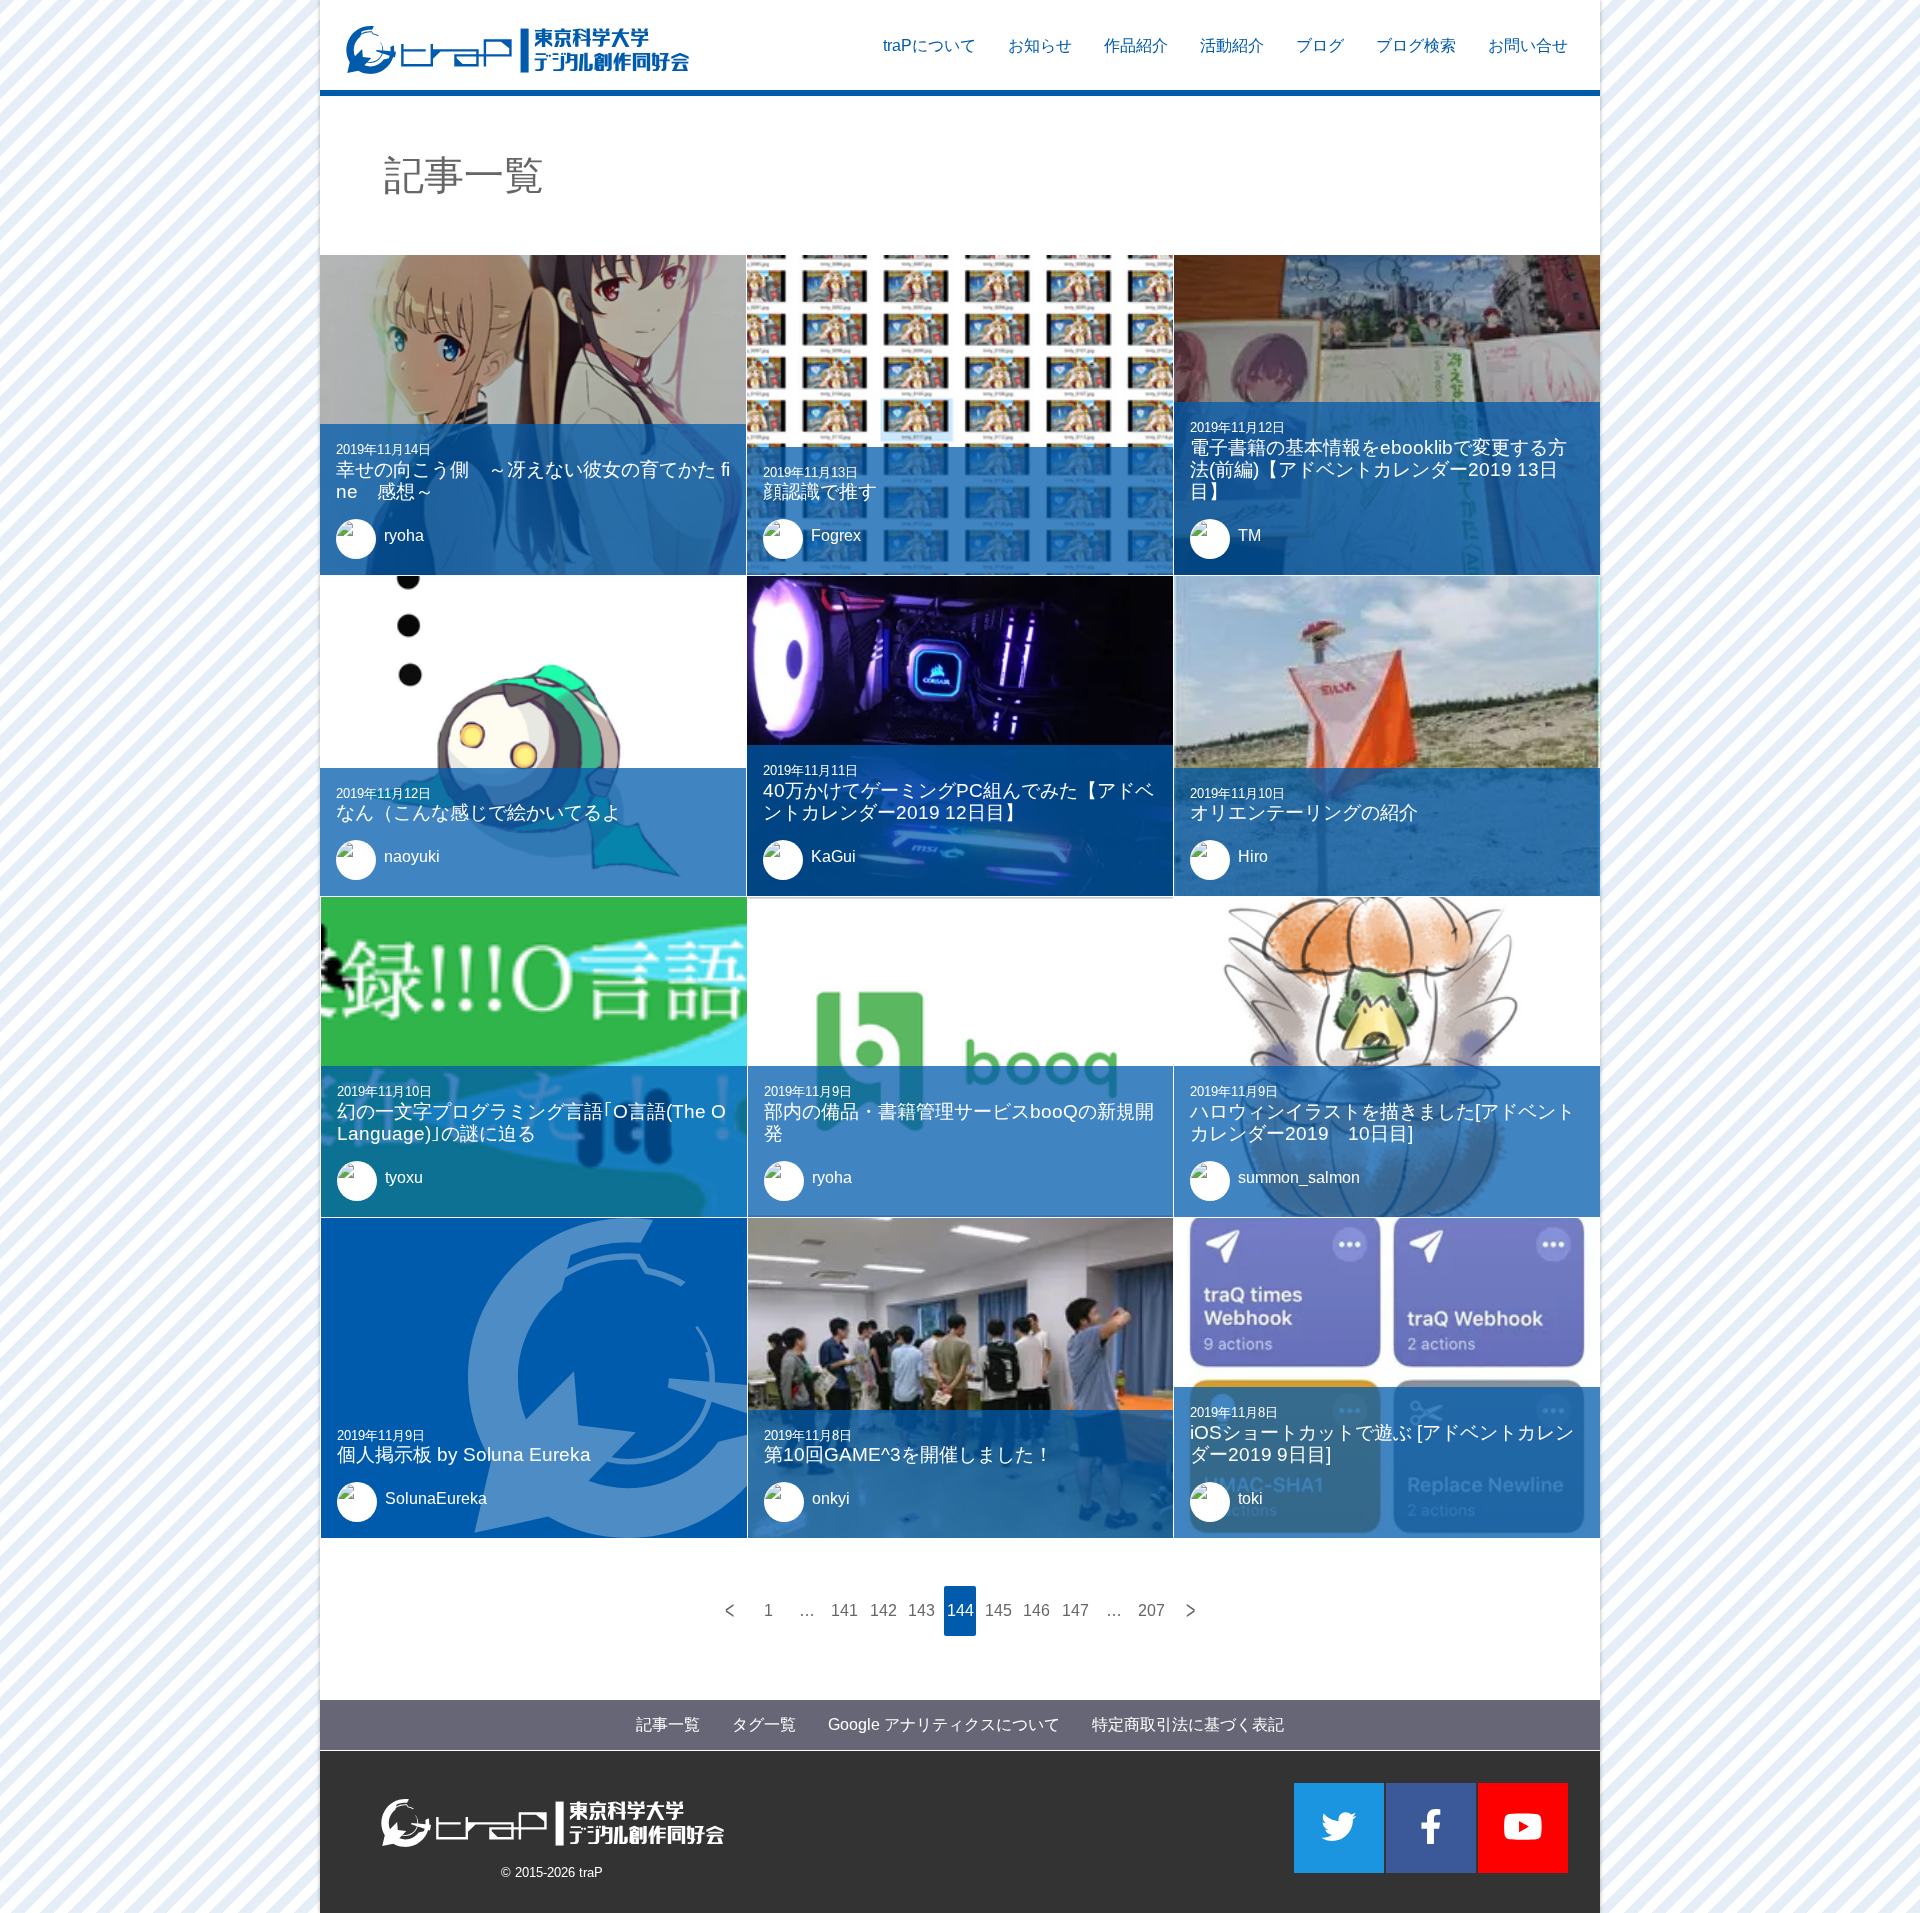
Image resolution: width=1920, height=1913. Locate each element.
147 (1075, 1610)
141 (844, 1610)
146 (1036, 1610)
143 (921, 1610)
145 (998, 1610)
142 (883, 1610)
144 (960, 1610)
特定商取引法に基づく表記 (1188, 1724)
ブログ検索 (1416, 45)
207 (1151, 1610)
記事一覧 (668, 1724)
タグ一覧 (764, 1724)
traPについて (929, 45)
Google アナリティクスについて (944, 1724)
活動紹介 (1232, 45)
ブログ (1320, 45)
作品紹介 (1136, 45)
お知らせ (1040, 45)
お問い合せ (1528, 45)
